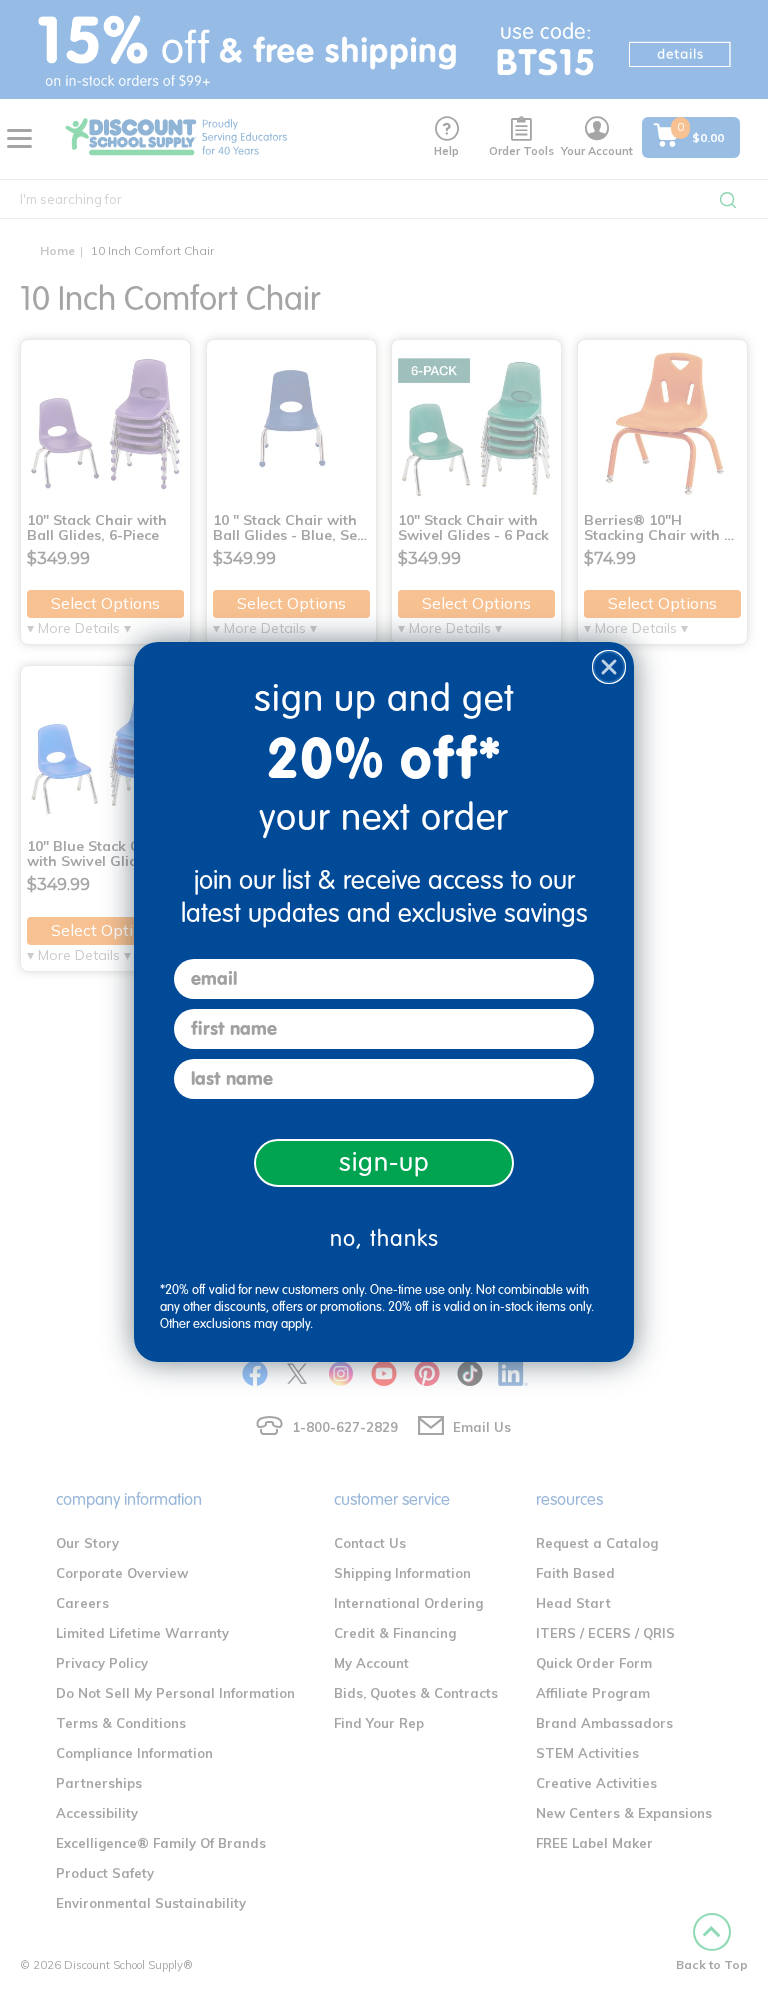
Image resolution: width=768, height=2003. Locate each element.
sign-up (384, 1162)
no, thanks (384, 1238)
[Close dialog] (609, 667)
